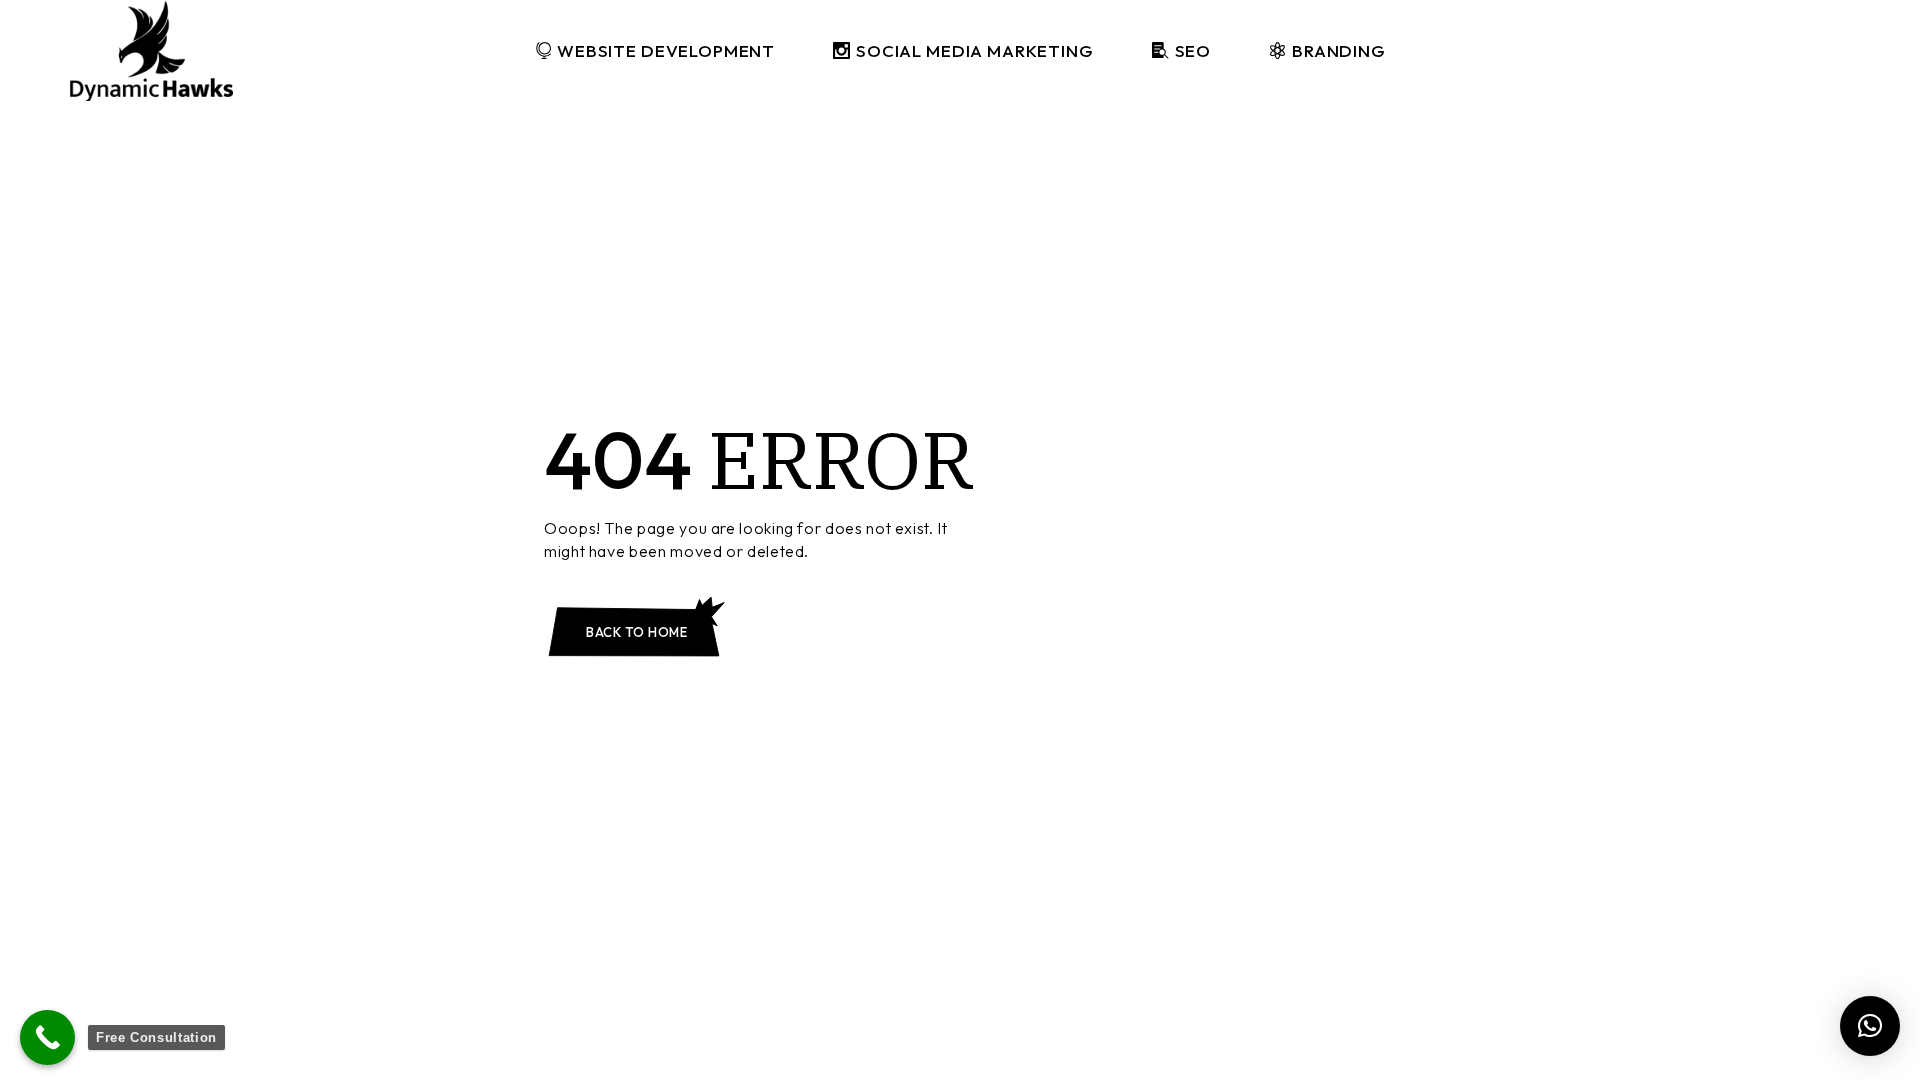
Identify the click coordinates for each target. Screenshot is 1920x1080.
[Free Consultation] (47, 1037)
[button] (1870, 1026)
